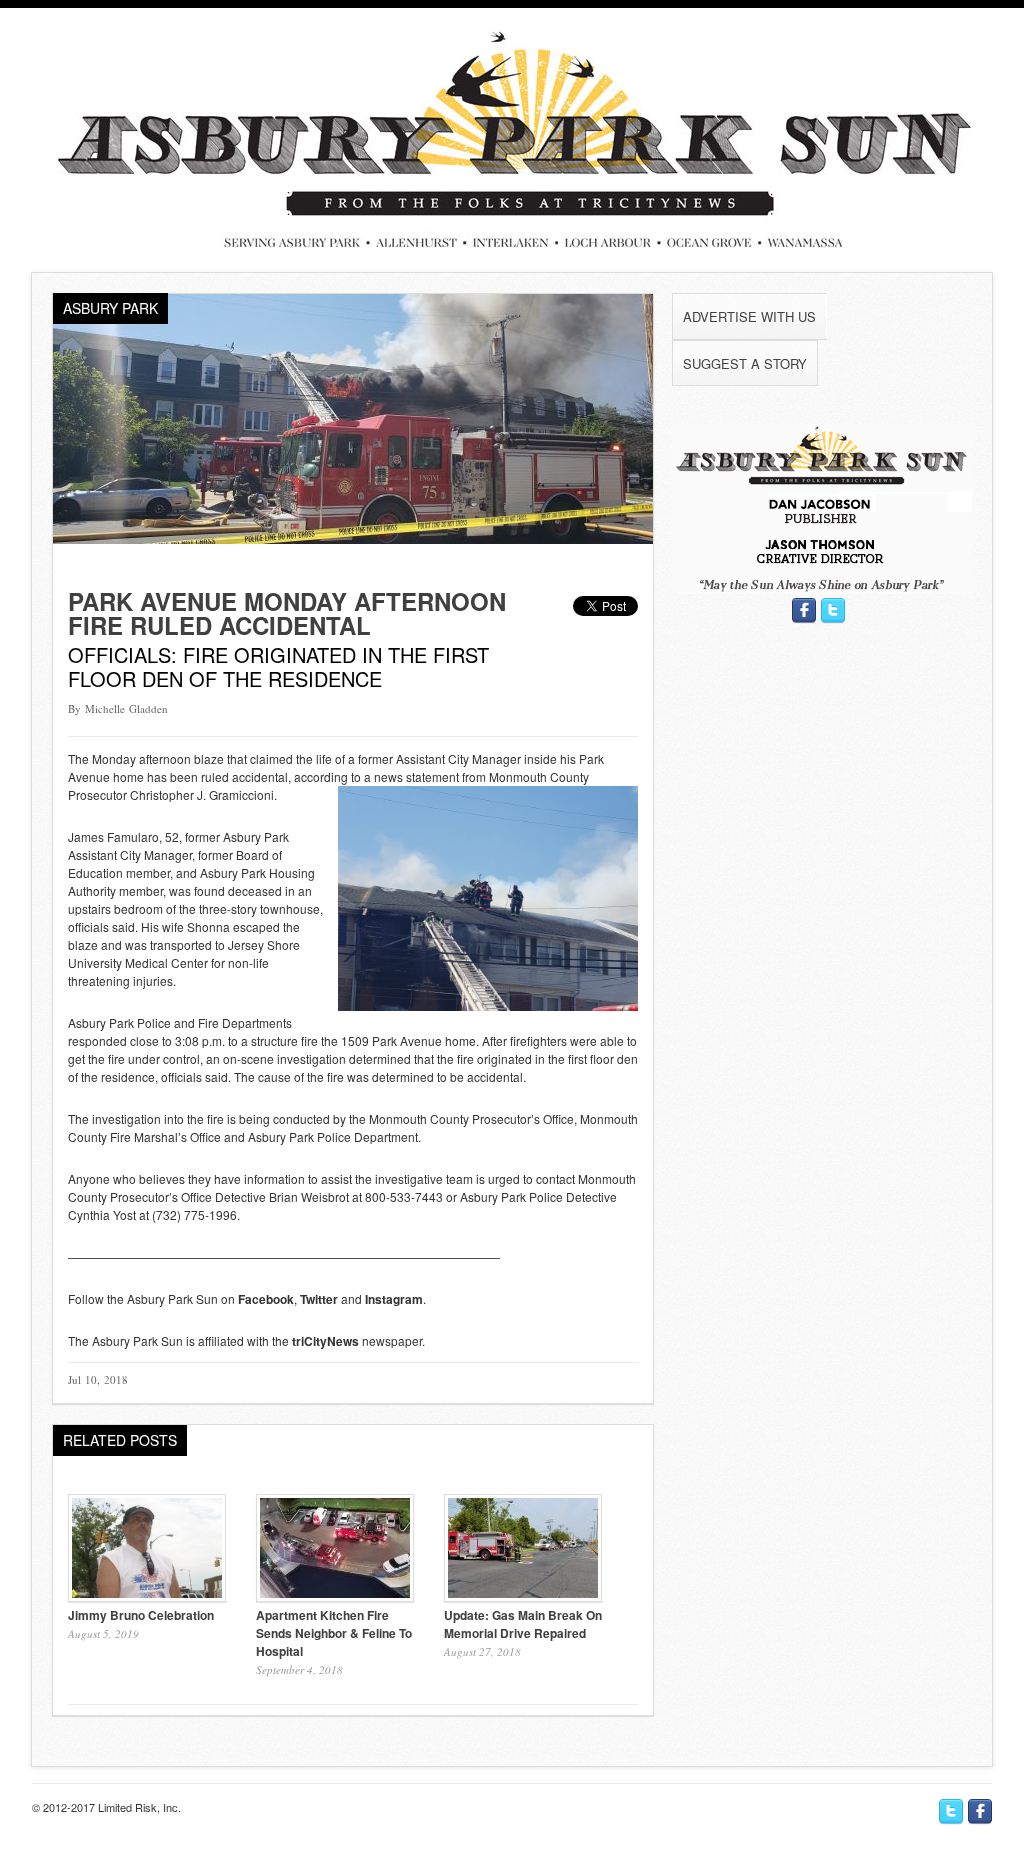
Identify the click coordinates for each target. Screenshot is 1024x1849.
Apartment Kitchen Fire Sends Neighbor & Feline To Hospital (334, 1633)
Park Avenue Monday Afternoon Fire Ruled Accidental (287, 613)
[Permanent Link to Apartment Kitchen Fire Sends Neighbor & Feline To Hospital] (335, 1596)
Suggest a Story (745, 363)
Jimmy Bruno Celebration (141, 1615)
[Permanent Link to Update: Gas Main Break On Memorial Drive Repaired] (523, 1596)
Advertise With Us (749, 316)
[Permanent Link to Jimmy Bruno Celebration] (147, 1596)
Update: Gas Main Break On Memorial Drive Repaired (523, 1624)
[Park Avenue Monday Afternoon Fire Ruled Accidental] (353, 538)
